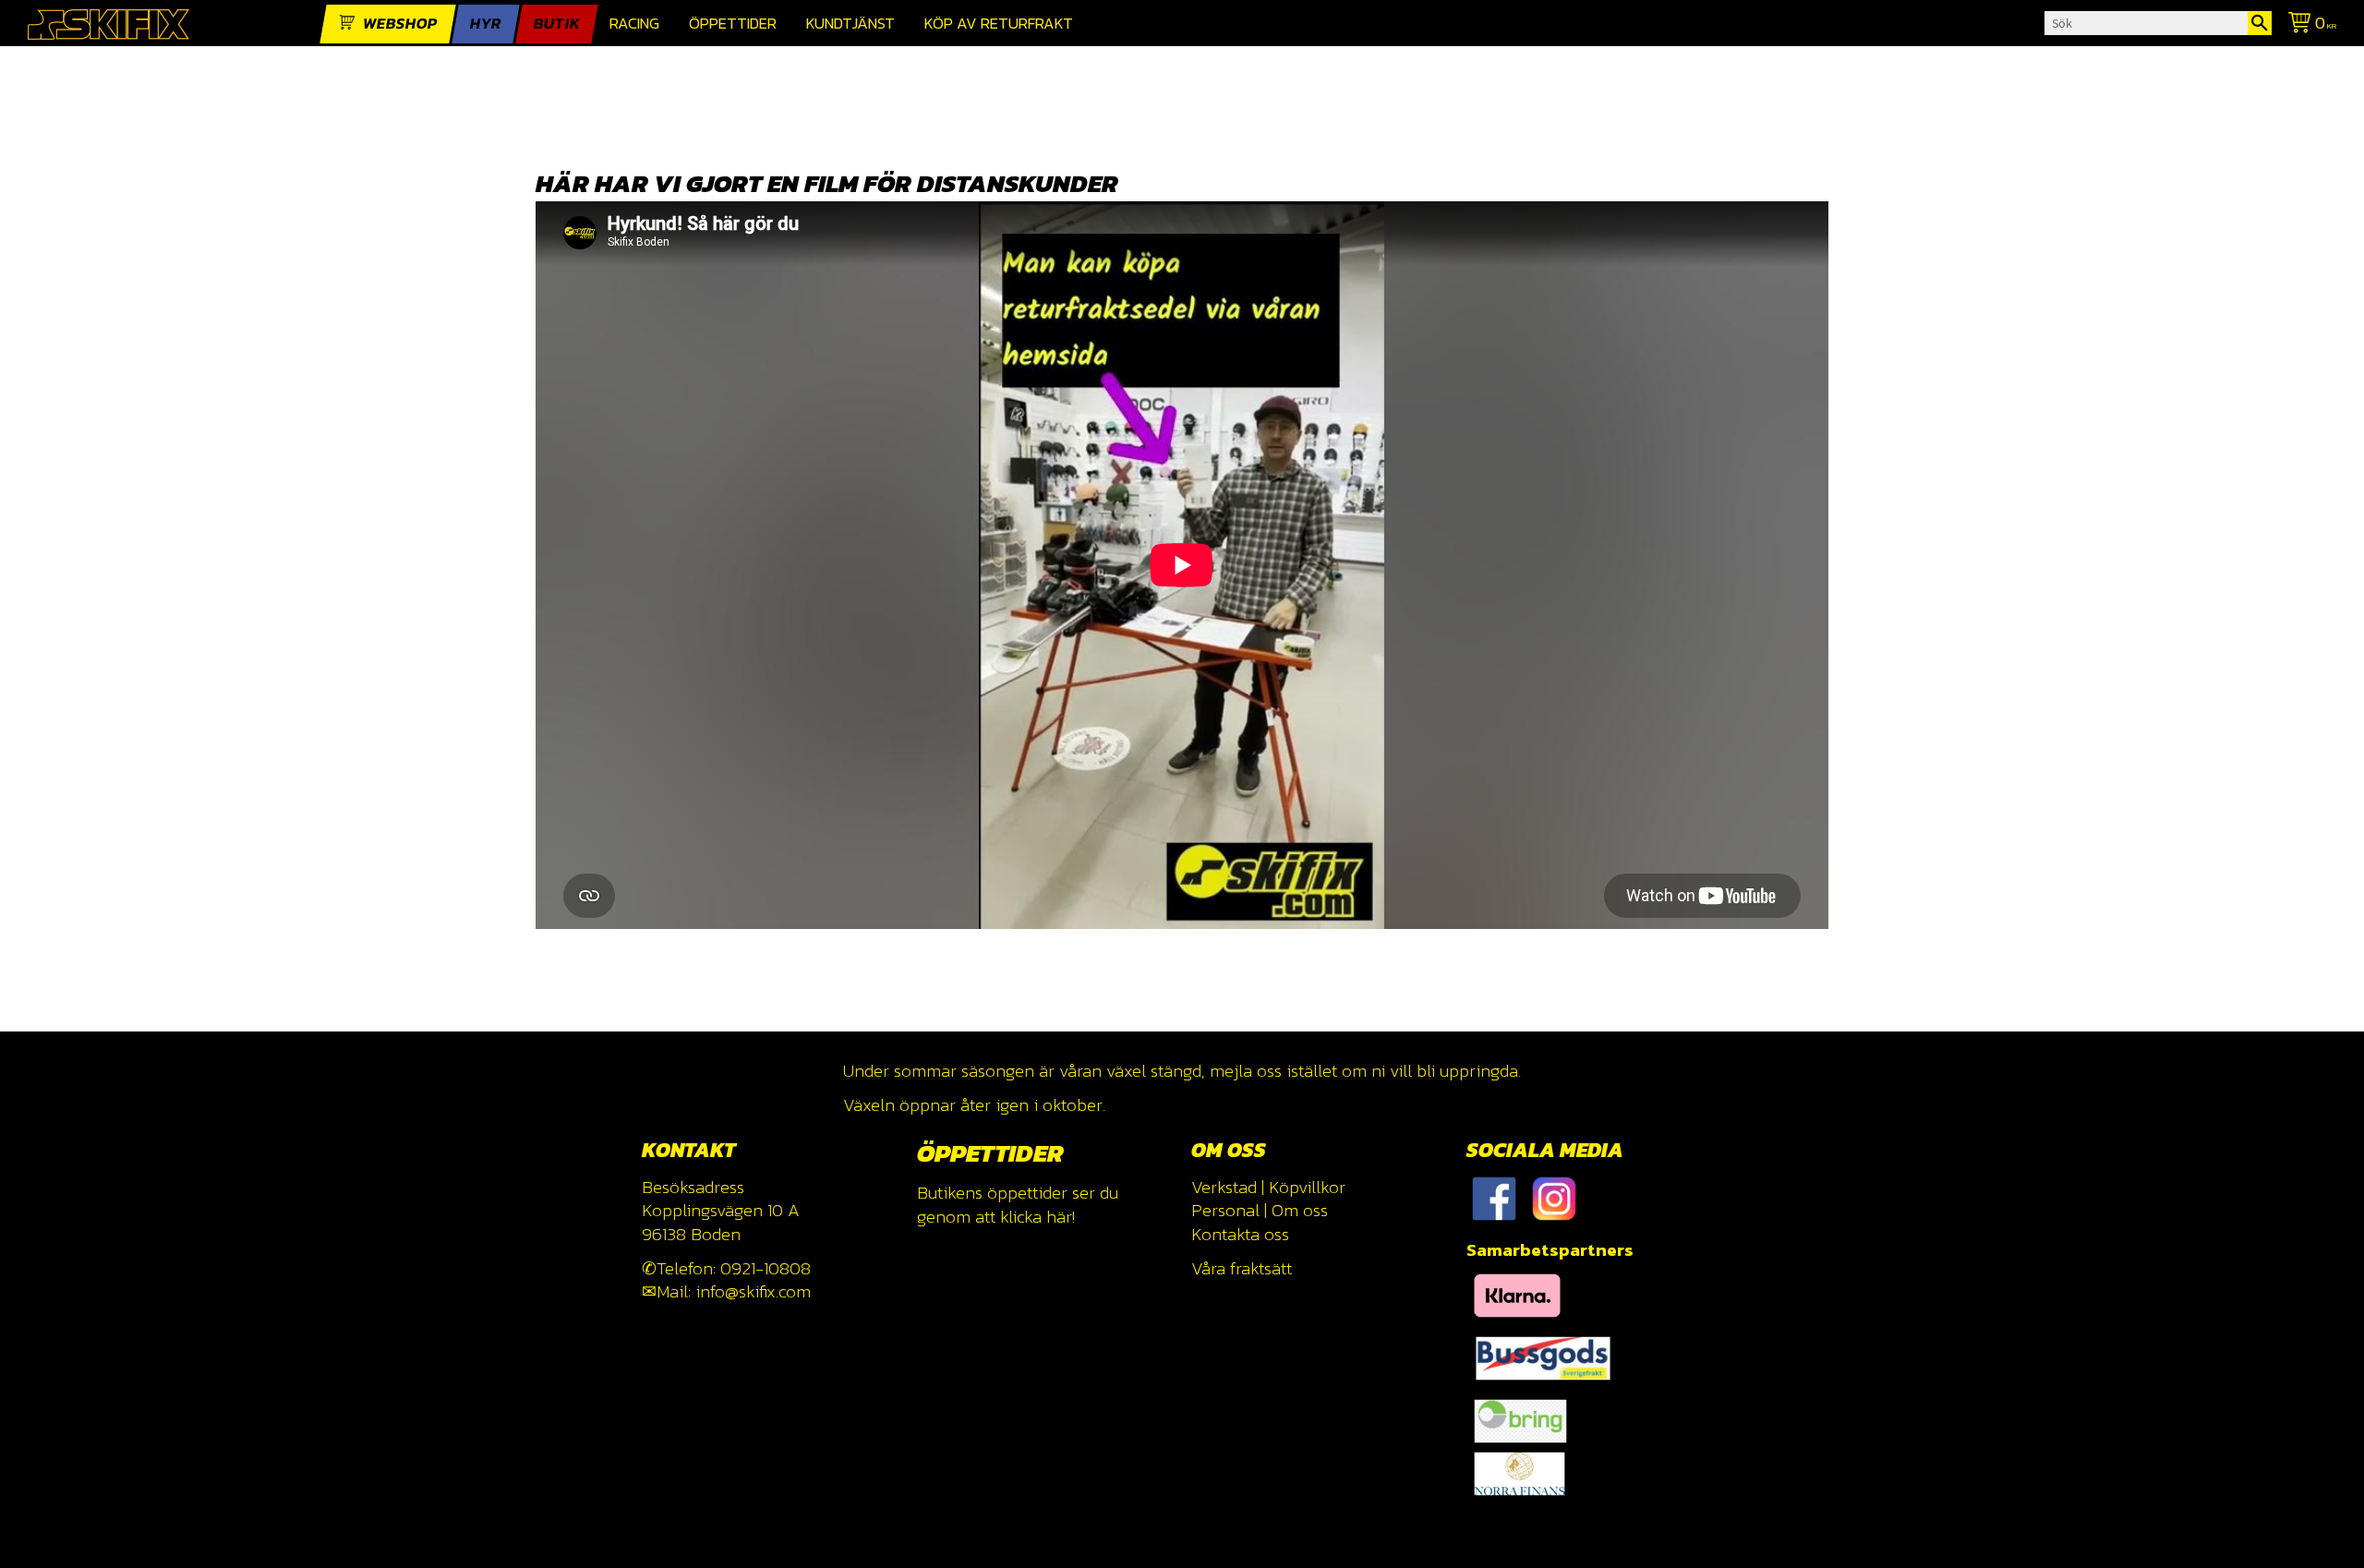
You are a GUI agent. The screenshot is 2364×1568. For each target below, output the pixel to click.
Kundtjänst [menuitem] (850, 24)
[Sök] (2260, 23)
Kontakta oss (1240, 1234)
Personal (1225, 1210)
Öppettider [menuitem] (733, 24)
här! (1061, 1217)
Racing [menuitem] (634, 24)
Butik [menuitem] (557, 24)
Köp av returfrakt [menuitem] (999, 24)
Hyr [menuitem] (486, 24)
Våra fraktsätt (1242, 1268)
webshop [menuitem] (400, 24)
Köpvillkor (1307, 1187)
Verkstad (1224, 1187)
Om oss (1300, 1210)
